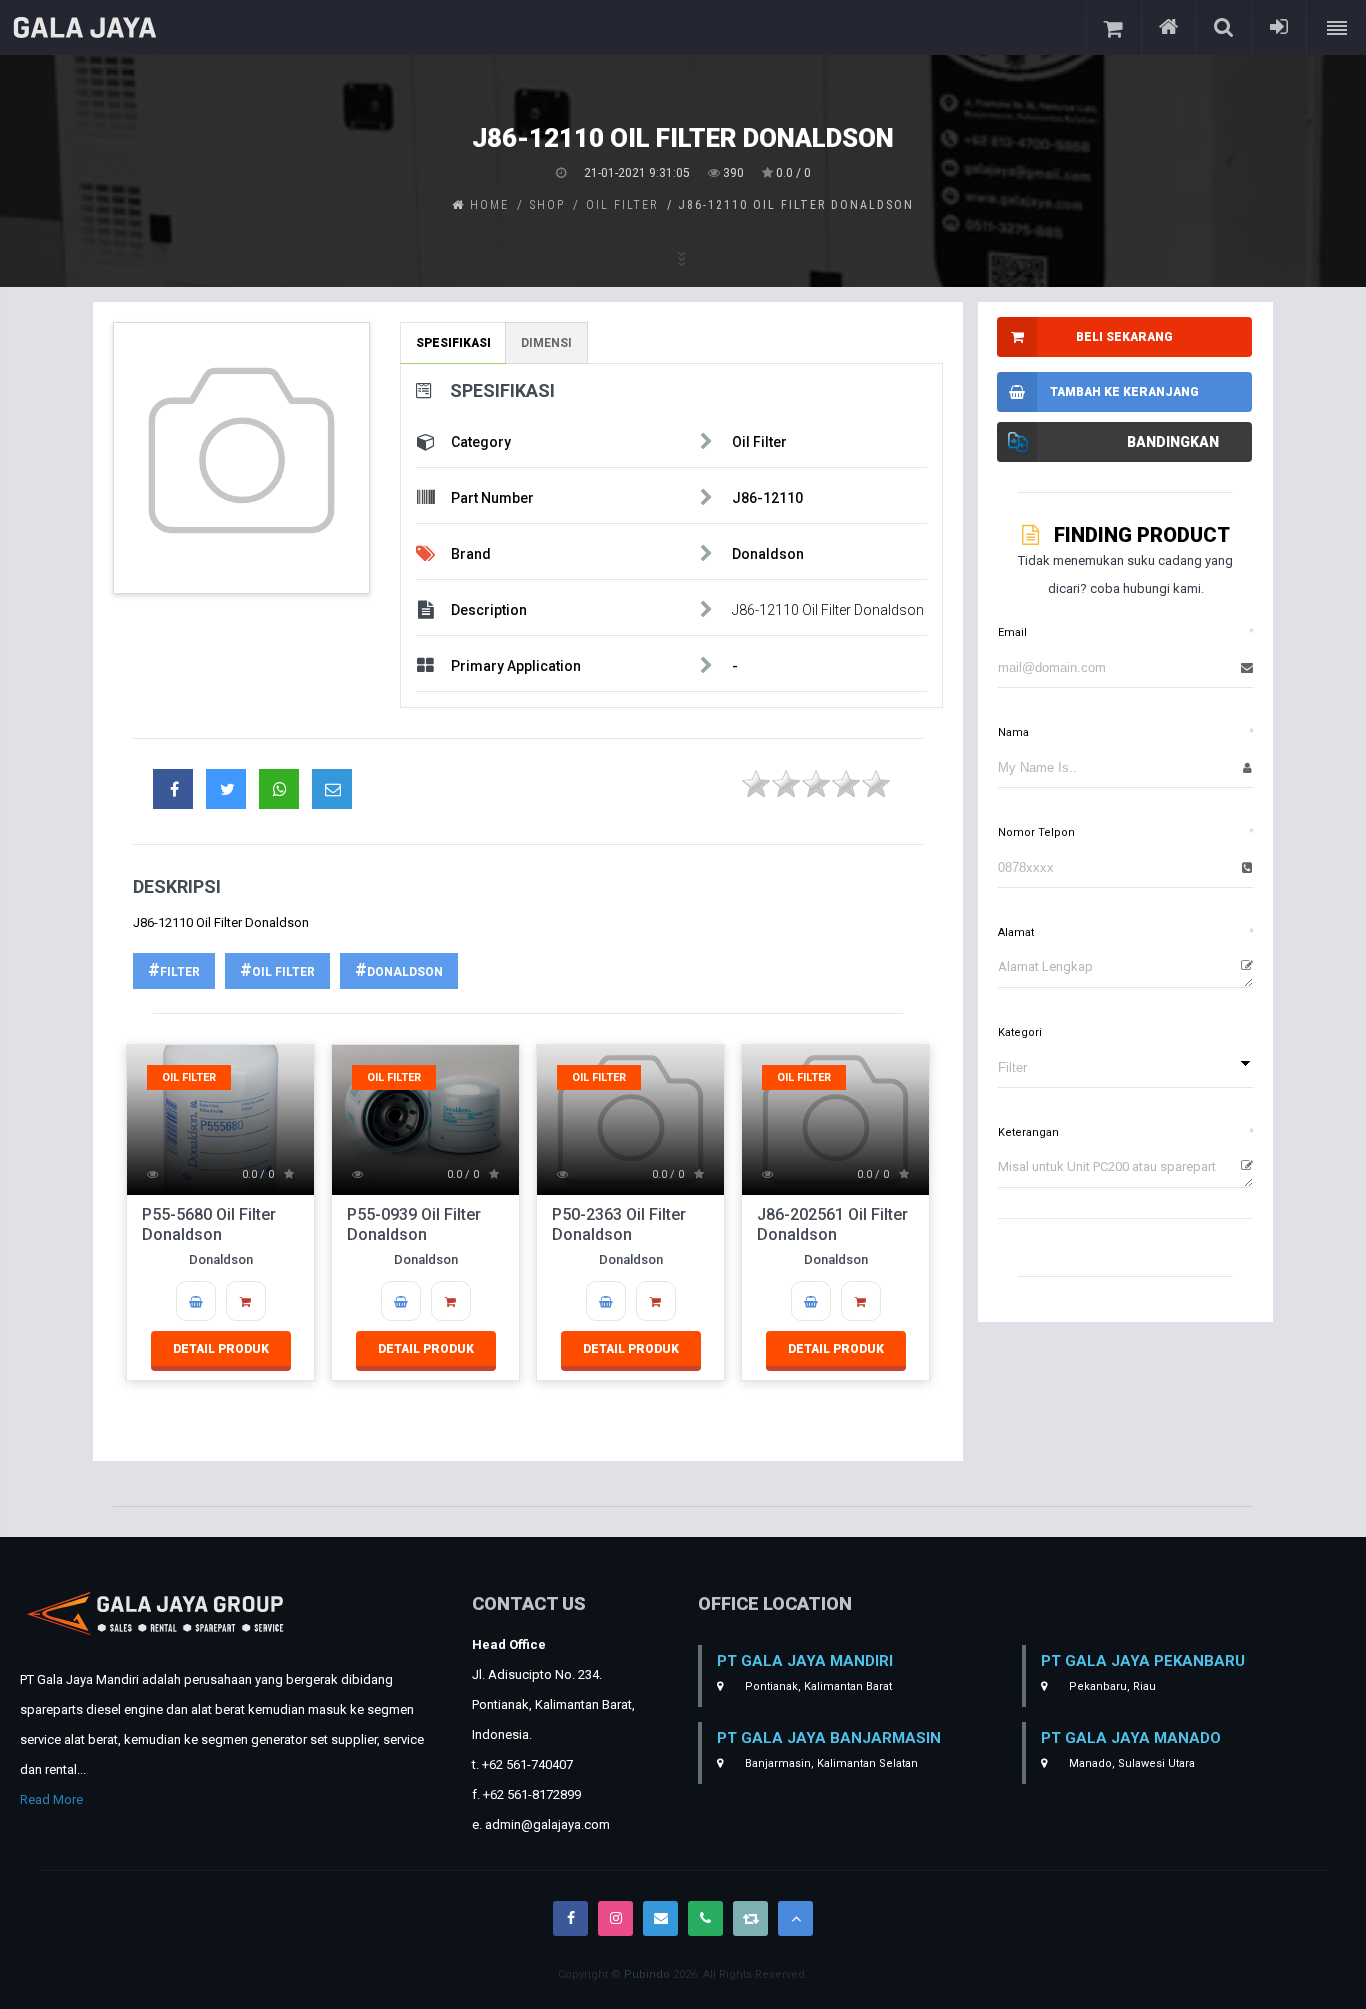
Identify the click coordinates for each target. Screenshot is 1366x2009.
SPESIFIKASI (453, 343)
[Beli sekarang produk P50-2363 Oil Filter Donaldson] (656, 1301)
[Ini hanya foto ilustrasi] (241, 458)
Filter (180, 972)
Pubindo (647, 1974)
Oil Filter (283, 972)
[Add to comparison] (1017, 442)
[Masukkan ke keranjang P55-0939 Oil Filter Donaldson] (401, 1301)
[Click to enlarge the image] (241, 450)
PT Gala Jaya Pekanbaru (1143, 1661)
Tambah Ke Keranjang (1124, 392)
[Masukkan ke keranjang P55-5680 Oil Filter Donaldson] (196, 1301)
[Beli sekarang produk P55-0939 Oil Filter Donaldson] (451, 1301)
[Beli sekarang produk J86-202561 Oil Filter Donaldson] (861, 1301)
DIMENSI (546, 343)
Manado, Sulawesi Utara (1130, 1763)
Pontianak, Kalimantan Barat (817, 1686)
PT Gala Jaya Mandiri (805, 1661)
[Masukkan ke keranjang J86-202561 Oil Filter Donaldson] (811, 1301)
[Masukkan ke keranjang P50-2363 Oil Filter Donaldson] (606, 1301)
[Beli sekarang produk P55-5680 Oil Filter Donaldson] (246, 1301)
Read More (51, 1799)
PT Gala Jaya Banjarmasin (829, 1738)
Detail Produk (221, 1349)
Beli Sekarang (1124, 337)
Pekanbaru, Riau (1111, 1686)
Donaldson (405, 972)
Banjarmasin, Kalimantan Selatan (830, 1763)
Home (487, 205)
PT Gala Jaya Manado (1131, 1738)
